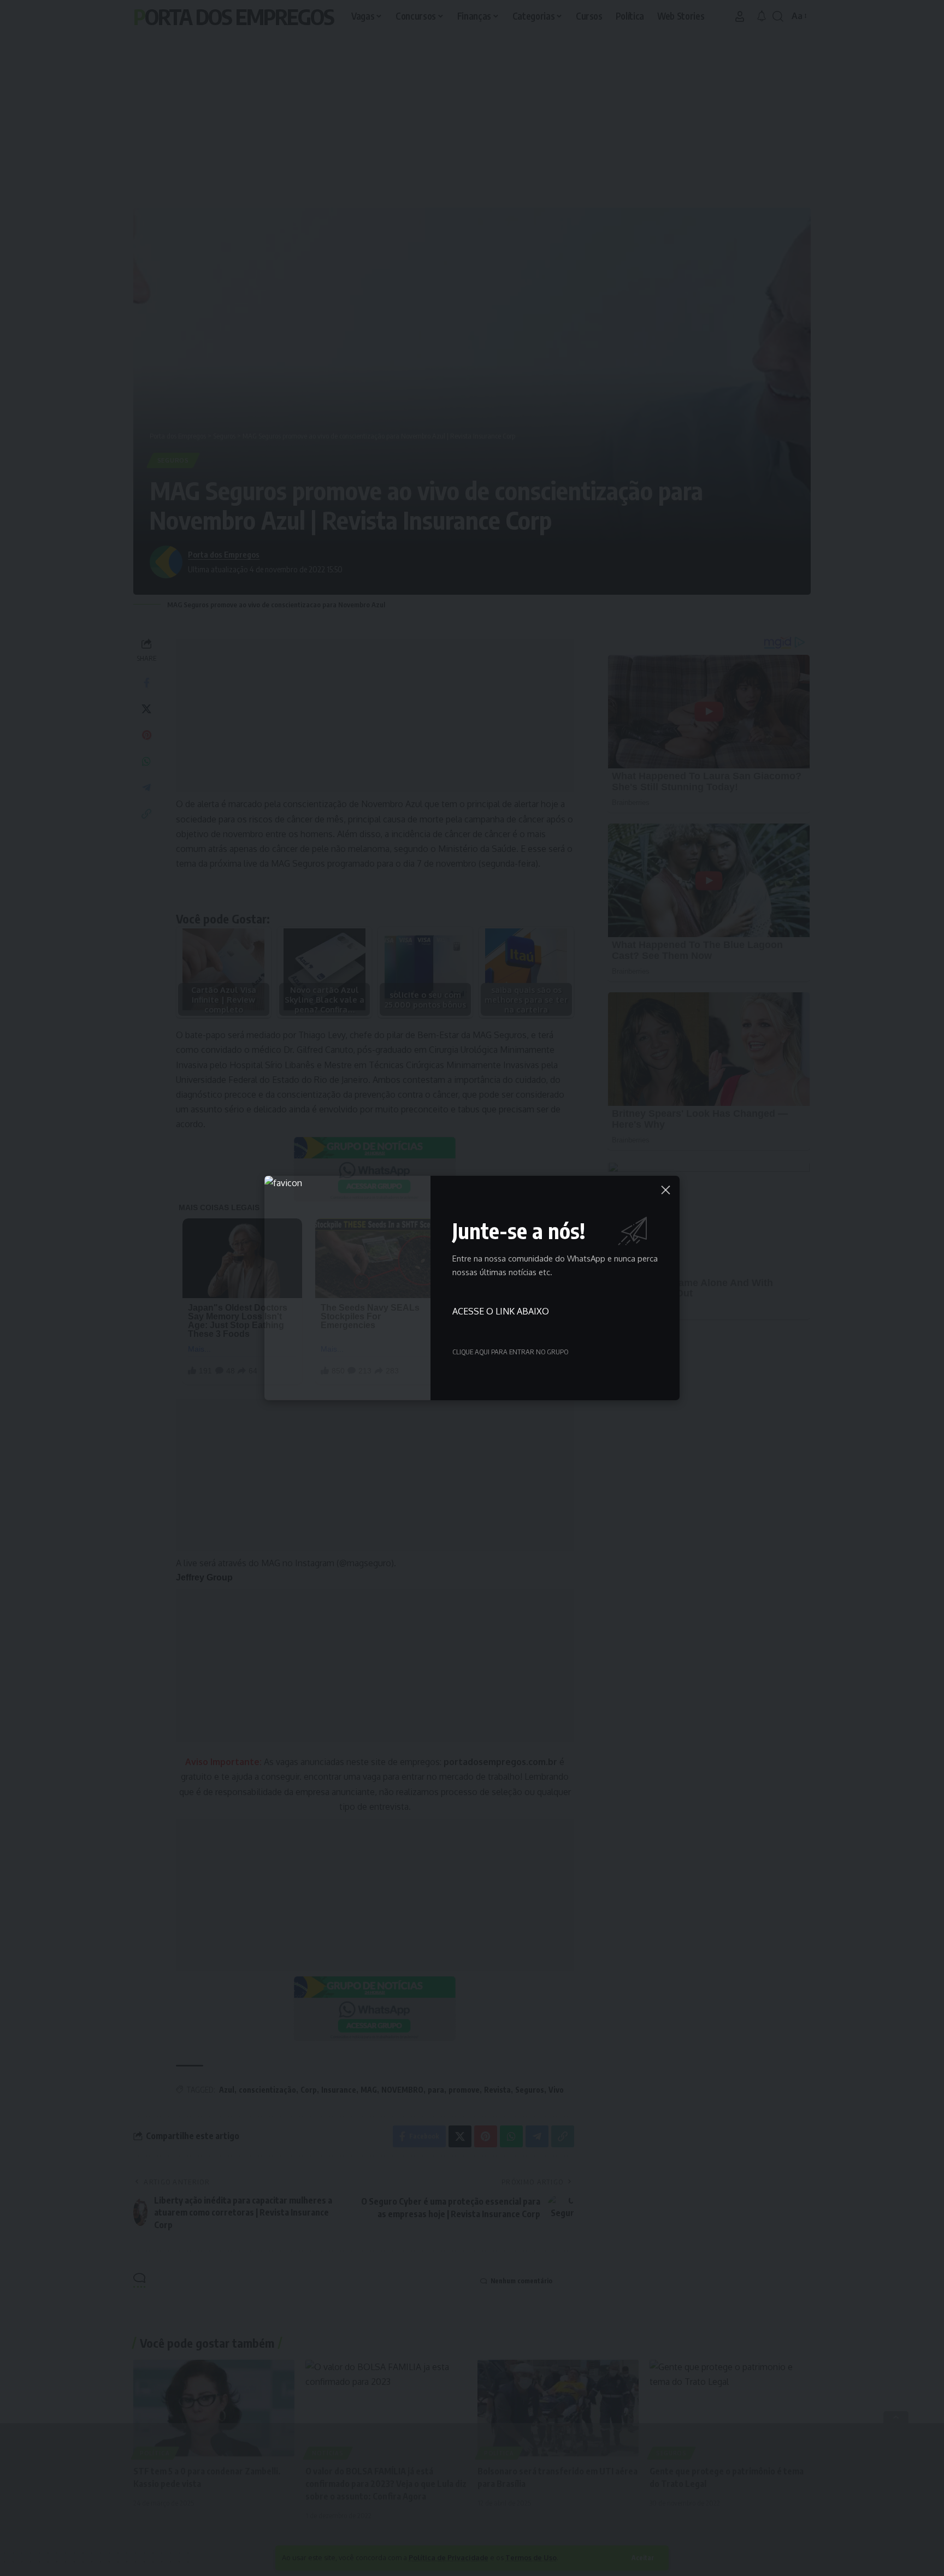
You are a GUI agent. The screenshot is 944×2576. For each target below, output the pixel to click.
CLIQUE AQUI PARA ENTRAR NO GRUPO (510, 1352)
